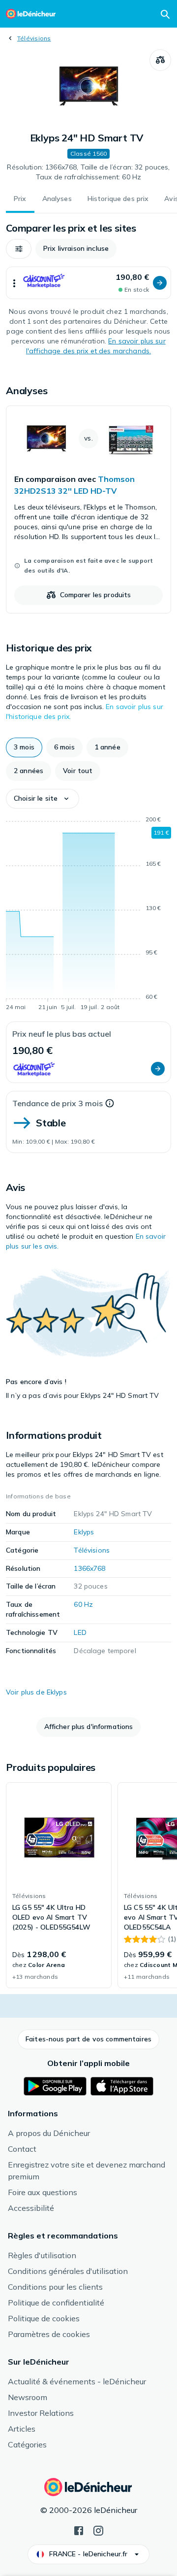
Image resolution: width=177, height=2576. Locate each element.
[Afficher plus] (14, 283)
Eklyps (84, 1532)
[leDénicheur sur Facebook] (79, 2530)
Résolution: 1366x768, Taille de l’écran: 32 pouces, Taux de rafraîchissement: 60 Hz (88, 172)
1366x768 (89, 1568)
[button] (19, 249)
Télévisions (34, 38)
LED (80, 1632)
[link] (88, 509)
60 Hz (83, 1604)
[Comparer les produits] (160, 60)
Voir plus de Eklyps (36, 1692)
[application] (88, 915)
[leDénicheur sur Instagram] (98, 2530)
